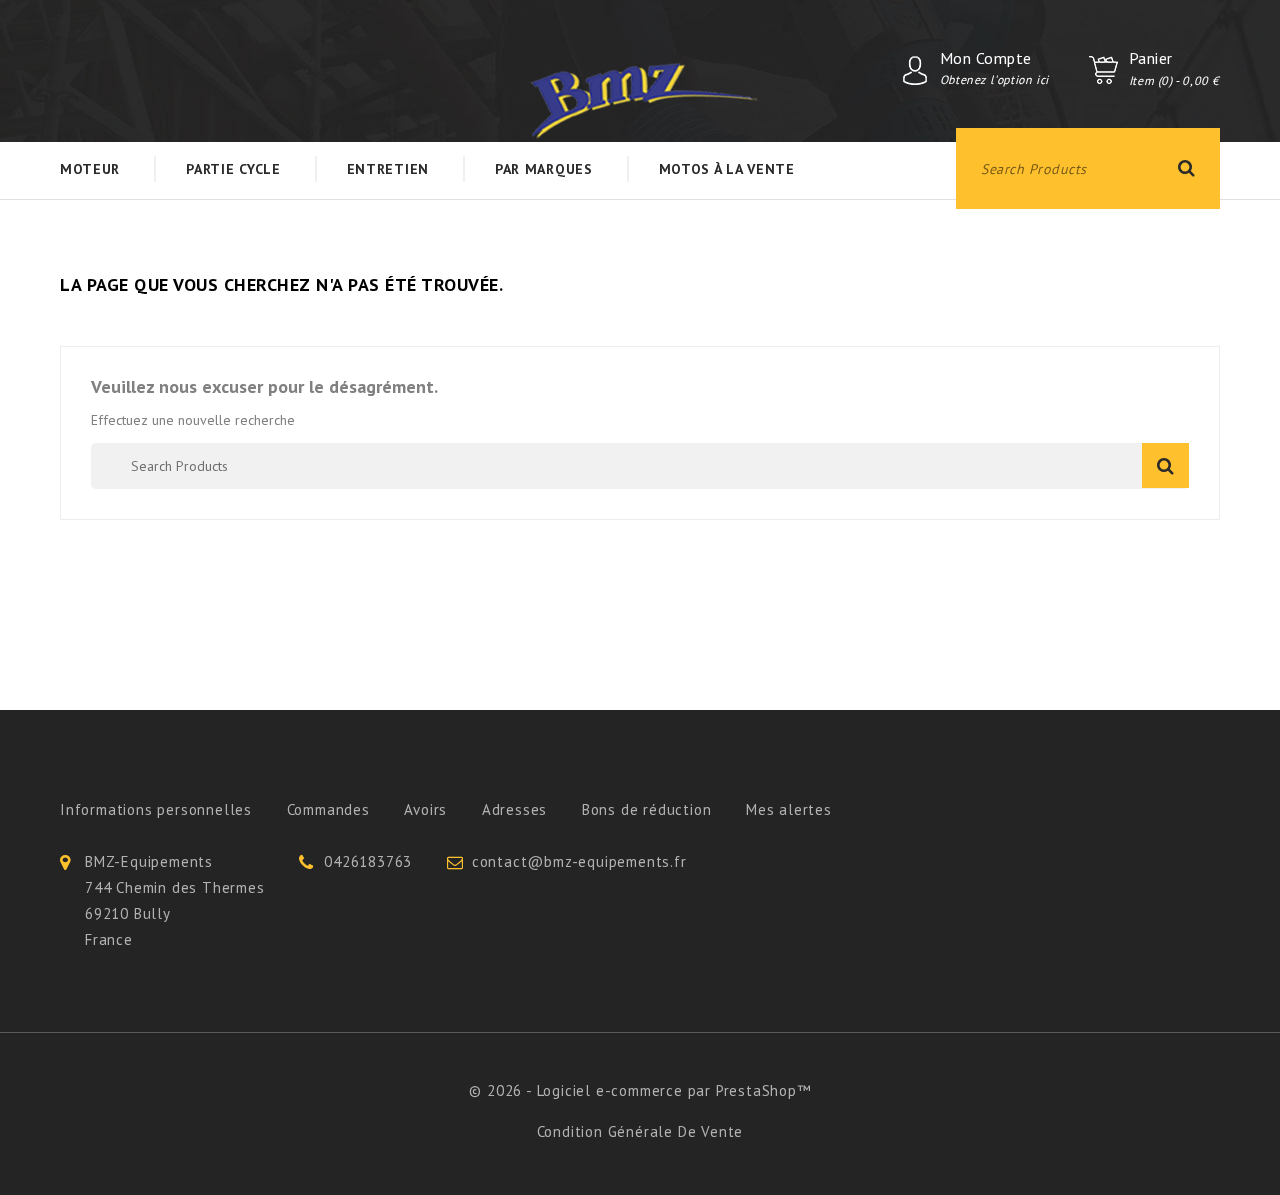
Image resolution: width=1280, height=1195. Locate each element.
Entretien (388, 169)
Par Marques (544, 169)
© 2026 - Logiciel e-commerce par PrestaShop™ (639, 1090)
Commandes (328, 809)
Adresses (514, 809)
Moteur (90, 169)
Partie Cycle (233, 169)
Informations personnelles (156, 809)
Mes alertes (789, 809)
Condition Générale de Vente (640, 1131)
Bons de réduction (647, 809)
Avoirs (425, 809)
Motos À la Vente (727, 169)
